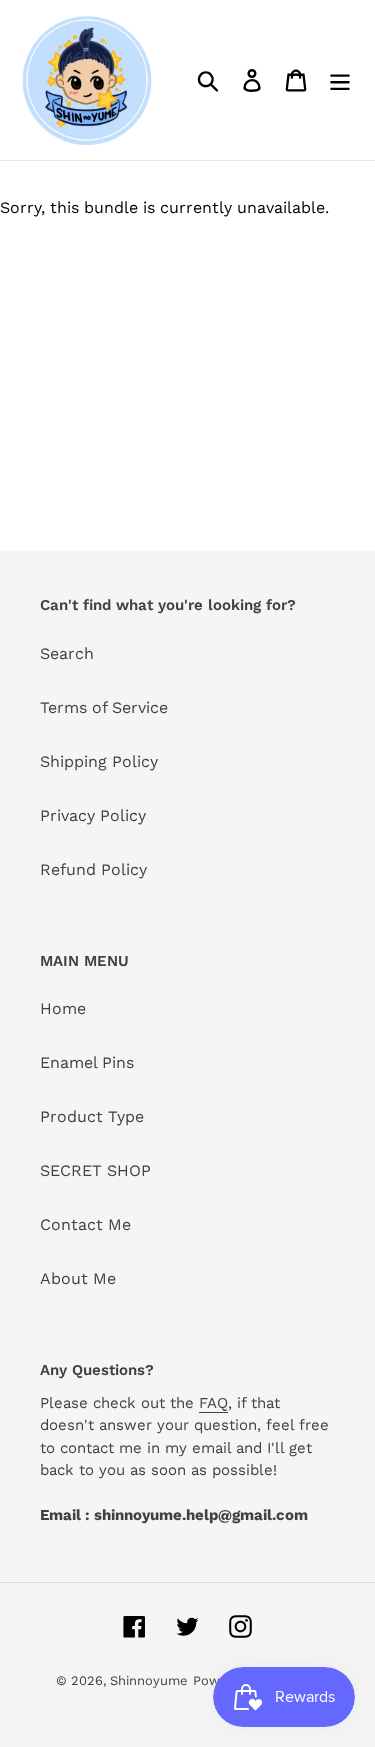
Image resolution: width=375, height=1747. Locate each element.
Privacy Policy (93, 815)
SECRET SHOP (95, 1170)
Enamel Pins (87, 1062)
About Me (78, 1278)
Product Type (92, 1116)
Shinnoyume (149, 1680)
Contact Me (85, 1224)
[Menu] (340, 80)
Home (63, 1008)
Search (67, 653)
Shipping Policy (99, 761)
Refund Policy (93, 869)
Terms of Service (104, 707)
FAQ (213, 1403)
